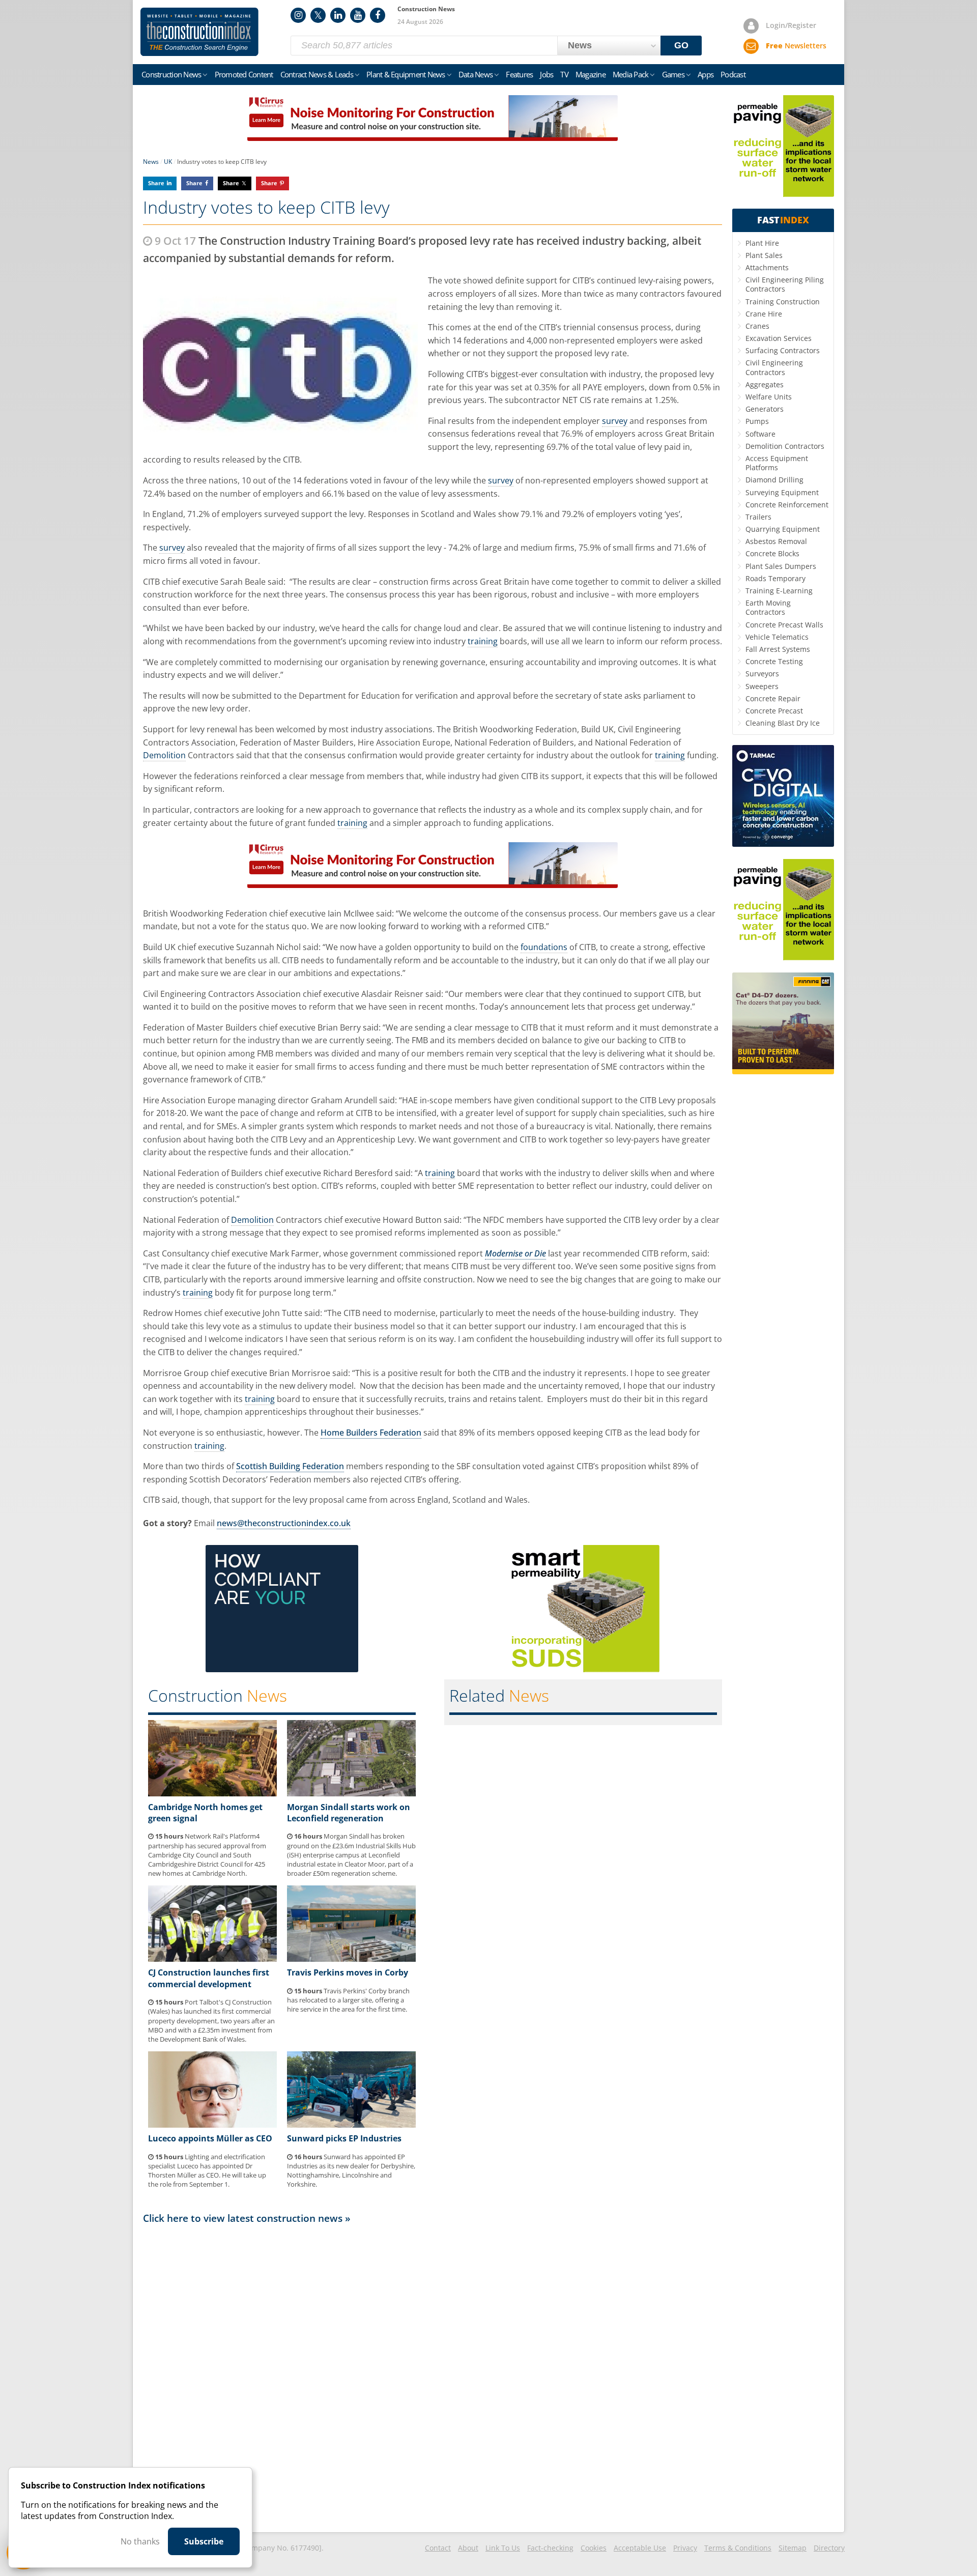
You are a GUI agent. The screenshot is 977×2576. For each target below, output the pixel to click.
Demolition (164, 755)
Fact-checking (550, 2548)
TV (564, 74)
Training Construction (783, 302)
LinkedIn (338, 15)
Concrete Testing (774, 661)
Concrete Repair (773, 698)
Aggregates (765, 384)
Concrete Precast (774, 711)
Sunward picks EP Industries (344, 2138)
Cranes (757, 326)
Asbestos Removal (776, 541)
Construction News (171, 74)
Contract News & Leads (317, 74)
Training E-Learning (779, 591)
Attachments (767, 267)
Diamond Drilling (774, 480)
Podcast (733, 74)
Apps (706, 74)
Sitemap (793, 2548)
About (468, 2548)
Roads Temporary (775, 578)
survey (615, 421)
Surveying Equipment (782, 492)
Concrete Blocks (772, 553)
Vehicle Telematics (777, 637)
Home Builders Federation (371, 1433)
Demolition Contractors (785, 446)
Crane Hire (764, 314)
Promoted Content (244, 74)
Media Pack (631, 74)
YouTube (358, 15)
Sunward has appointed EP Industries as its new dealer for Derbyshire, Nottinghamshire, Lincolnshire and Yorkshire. (351, 2171)
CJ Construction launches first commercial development (209, 1978)
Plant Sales (764, 255)
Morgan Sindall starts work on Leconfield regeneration (349, 1813)
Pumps (757, 421)
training (483, 641)
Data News (476, 74)
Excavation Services (779, 338)
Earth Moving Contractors (768, 607)
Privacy (685, 2548)
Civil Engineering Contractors (774, 367)
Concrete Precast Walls (784, 625)
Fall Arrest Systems (778, 649)
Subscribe (204, 2541)
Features (519, 74)
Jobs (547, 74)
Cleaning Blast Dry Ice (783, 723)
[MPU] (282, 1669)
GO (681, 45)
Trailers (758, 517)
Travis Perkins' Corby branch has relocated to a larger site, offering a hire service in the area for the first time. (348, 2000)
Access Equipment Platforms (777, 463)
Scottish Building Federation (290, 1466)
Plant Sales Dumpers (781, 566)
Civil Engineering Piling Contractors (785, 284)
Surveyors (762, 674)
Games (673, 74)
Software (760, 434)
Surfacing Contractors (783, 350)
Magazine (591, 74)
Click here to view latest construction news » (247, 2218)
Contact (438, 2548)
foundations (544, 947)
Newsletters (796, 46)
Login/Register (791, 25)
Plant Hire (762, 243)
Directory (829, 2548)
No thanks (140, 2541)
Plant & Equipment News (406, 74)
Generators (765, 409)
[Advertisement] (433, 2377)
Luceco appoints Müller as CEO (210, 2138)
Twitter (318, 15)
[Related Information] (433, 138)
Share (156, 183)
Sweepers (762, 686)
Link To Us (503, 2548)
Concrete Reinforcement (787, 505)
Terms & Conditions (738, 2548)
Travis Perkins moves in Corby (348, 1972)
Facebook (378, 15)
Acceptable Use (640, 2548)
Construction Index (199, 32)
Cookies (594, 2548)
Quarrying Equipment (783, 529)
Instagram (298, 15)
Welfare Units (769, 397)
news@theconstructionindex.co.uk (284, 1523)
